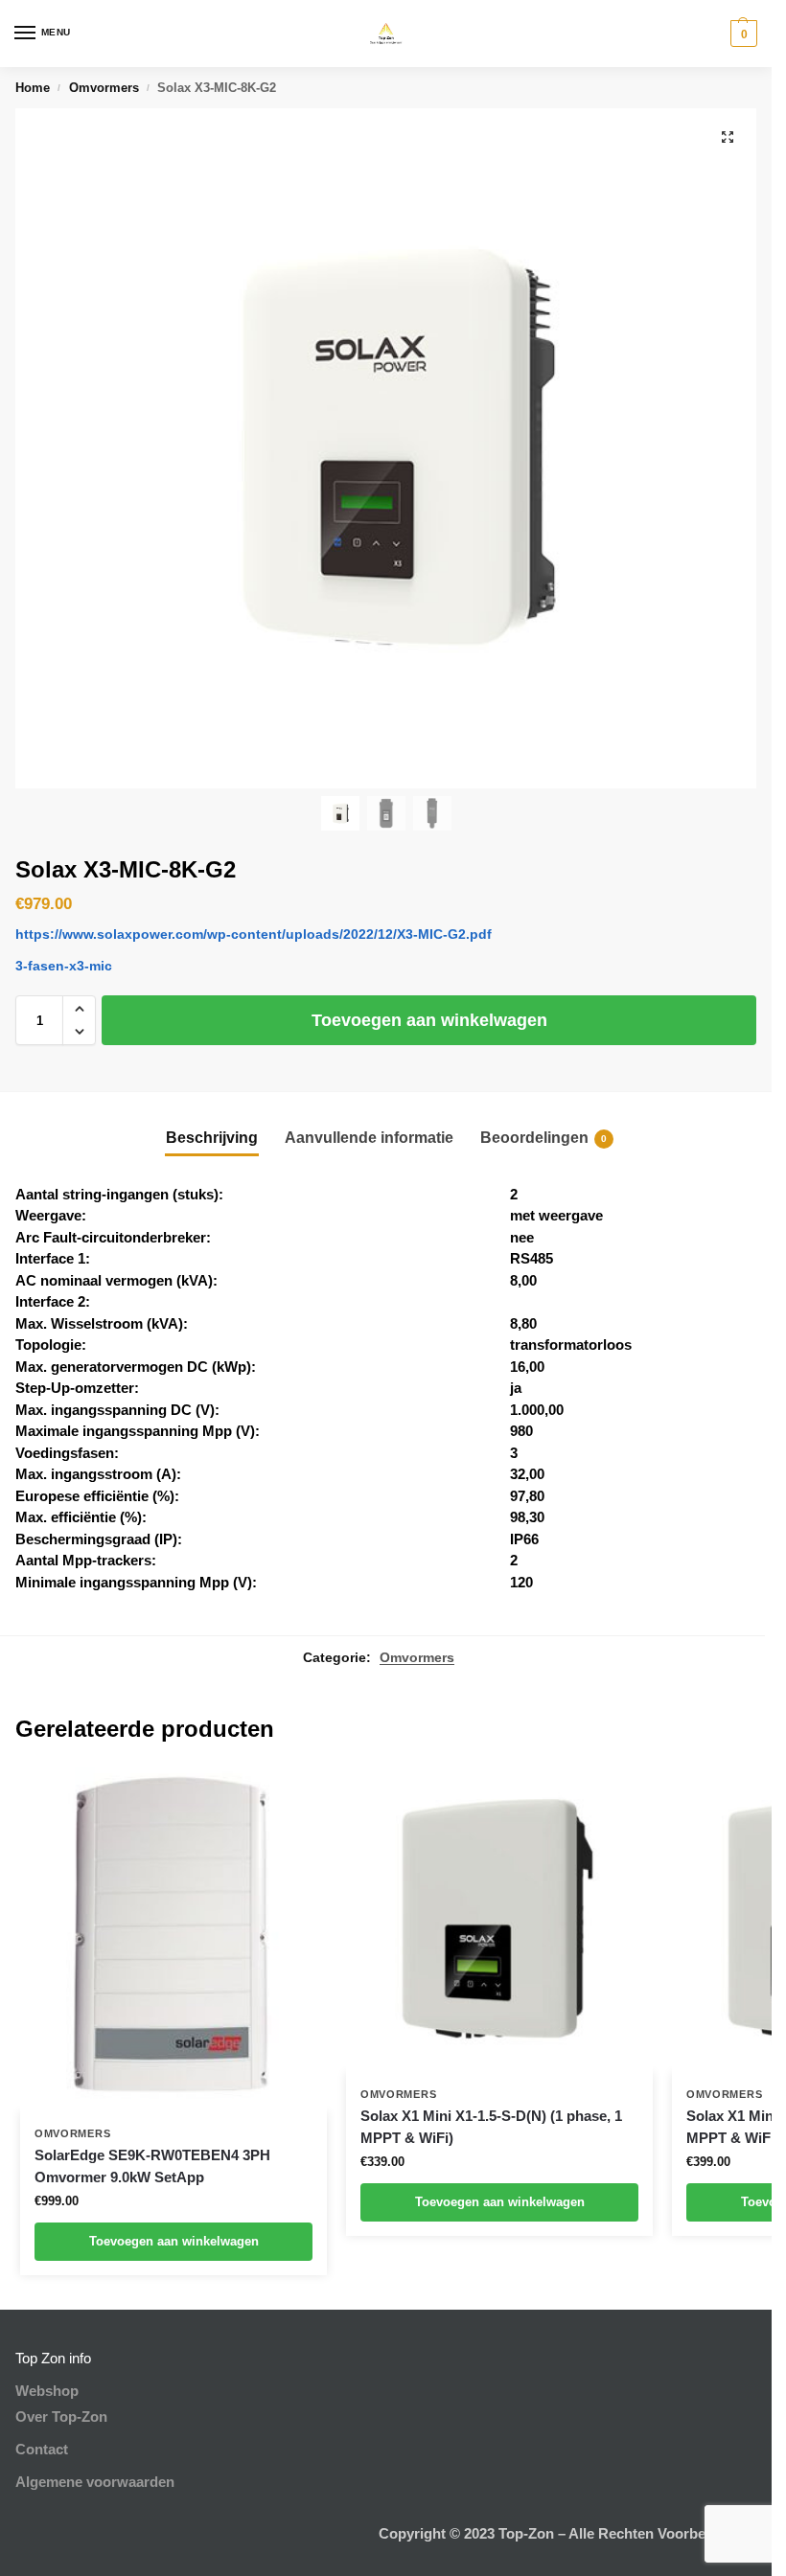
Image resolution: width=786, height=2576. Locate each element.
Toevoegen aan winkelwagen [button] (174, 2241)
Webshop (47, 2391)
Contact (42, 2450)
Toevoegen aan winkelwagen (429, 1020)
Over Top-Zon (61, 2417)
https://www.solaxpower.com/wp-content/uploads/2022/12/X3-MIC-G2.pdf (254, 934)
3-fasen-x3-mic (64, 966)
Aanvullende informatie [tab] (369, 1138)
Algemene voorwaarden (95, 2482)
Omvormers (104, 88)
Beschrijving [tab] (212, 1138)
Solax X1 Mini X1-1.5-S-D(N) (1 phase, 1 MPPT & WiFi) (491, 2127)
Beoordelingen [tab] (543, 1138)
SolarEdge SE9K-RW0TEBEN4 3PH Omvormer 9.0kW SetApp (152, 2166)
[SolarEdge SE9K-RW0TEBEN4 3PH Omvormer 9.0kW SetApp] (173, 1939)
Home (33, 88)
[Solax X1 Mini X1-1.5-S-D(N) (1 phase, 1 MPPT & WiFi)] (499, 1920)
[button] (741, 34)
